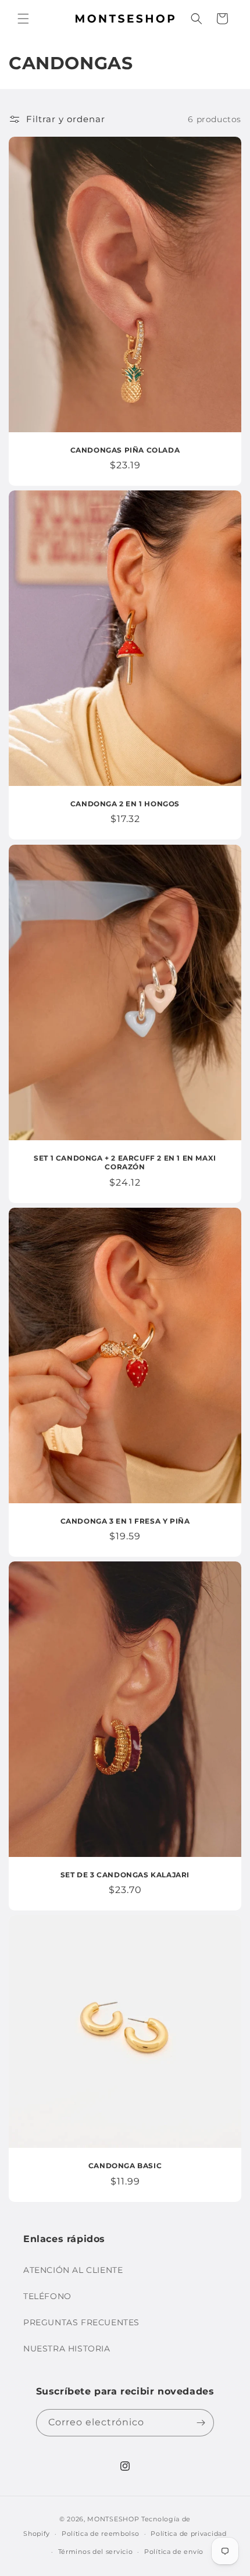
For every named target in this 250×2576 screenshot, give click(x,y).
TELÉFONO (47, 2296)
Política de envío (174, 2552)
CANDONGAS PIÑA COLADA (125, 450)
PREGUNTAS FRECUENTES (81, 2322)
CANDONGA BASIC (125, 2166)
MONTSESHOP (113, 2519)
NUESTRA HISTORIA (67, 2349)
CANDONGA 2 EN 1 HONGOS (125, 804)
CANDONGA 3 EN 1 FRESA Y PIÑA (125, 1520)
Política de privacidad (188, 2534)
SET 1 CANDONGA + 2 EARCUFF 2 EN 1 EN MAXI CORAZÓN (125, 1162)
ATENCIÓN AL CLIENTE (73, 2270)
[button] (23, 19)
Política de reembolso (101, 2534)
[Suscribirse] (201, 2423)
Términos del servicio (96, 2552)
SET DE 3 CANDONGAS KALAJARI (125, 1875)
